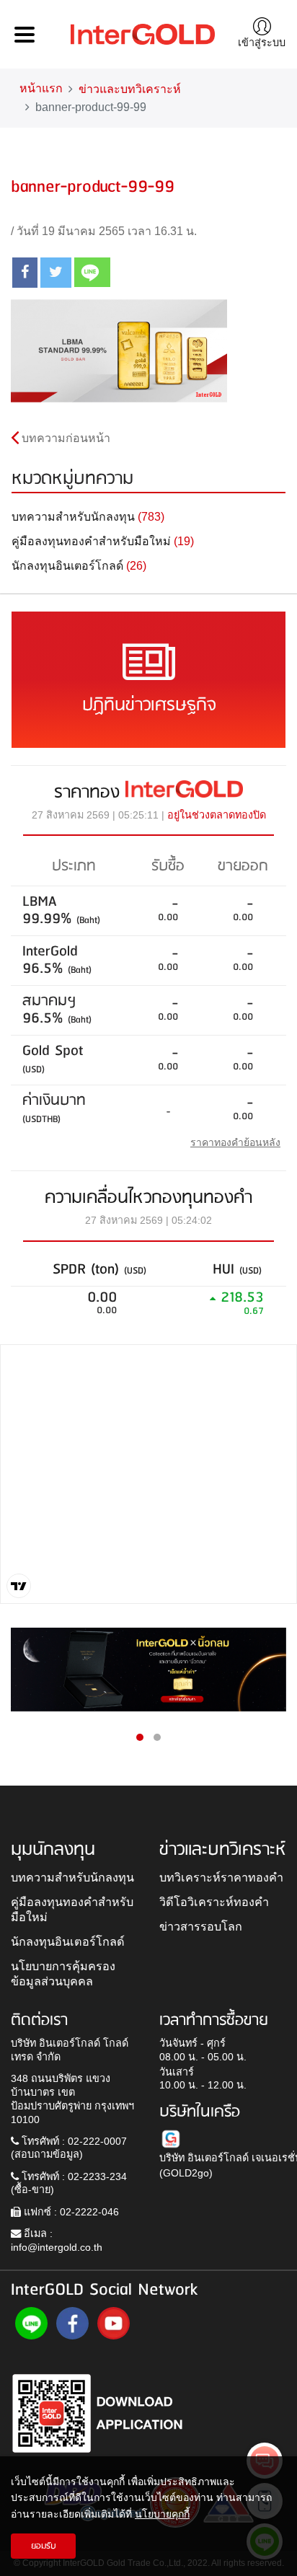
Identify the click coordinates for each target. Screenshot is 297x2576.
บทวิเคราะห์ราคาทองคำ (221, 1877)
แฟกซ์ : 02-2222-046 (70, 2212)
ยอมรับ (44, 2546)
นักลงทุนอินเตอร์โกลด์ (68, 1941)
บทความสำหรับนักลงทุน (72, 1877)
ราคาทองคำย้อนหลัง (235, 1142)
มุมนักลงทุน (53, 1850)
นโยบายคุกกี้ (162, 2514)
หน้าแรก (41, 88)
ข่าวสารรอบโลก (201, 1926)
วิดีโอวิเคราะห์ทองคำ (214, 1902)
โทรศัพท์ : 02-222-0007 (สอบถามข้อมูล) (69, 2148)
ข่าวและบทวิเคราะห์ (130, 89)
